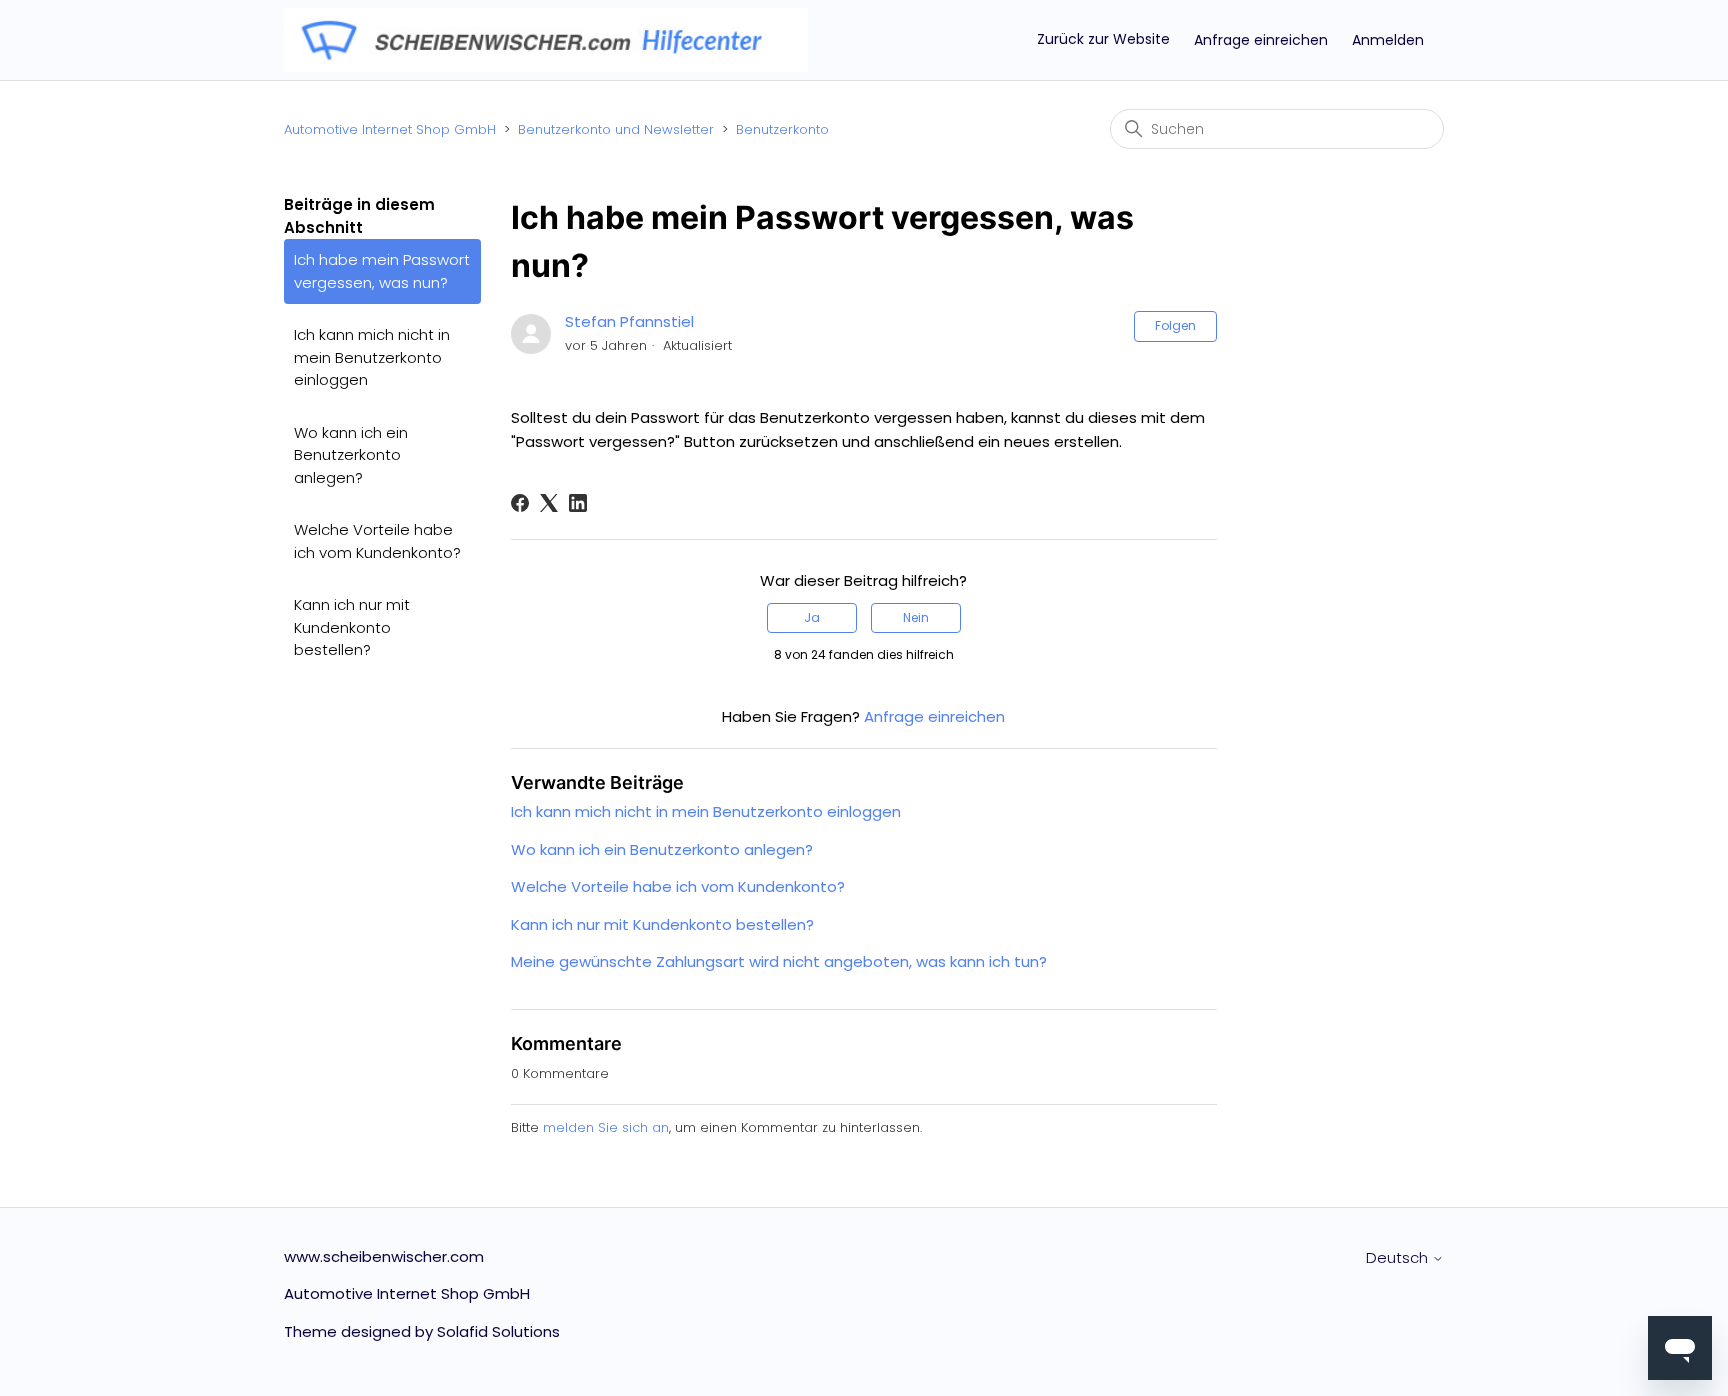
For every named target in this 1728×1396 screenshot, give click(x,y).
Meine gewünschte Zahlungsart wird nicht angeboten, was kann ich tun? (779, 961)
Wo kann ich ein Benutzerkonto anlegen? (351, 455)
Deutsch (1399, 1257)
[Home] (546, 38)
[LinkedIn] (578, 503)
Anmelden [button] (1388, 40)
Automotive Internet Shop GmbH (390, 129)
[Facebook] (520, 503)
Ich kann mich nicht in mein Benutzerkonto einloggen (372, 357)
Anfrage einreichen (1261, 40)
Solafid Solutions (498, 1331)
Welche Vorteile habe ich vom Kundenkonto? (377, 541)
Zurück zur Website (1103, 39)
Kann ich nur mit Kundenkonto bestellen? (352, 627)
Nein (916, 617)
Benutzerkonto (782, 129)
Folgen (1175, 325)
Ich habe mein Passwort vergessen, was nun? (382, 271)
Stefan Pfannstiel (629, 321)
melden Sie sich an (606, 1127)
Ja (812, 617)
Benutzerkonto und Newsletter (616, 129)
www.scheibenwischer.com (384, 1256)
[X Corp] (549, 503)
